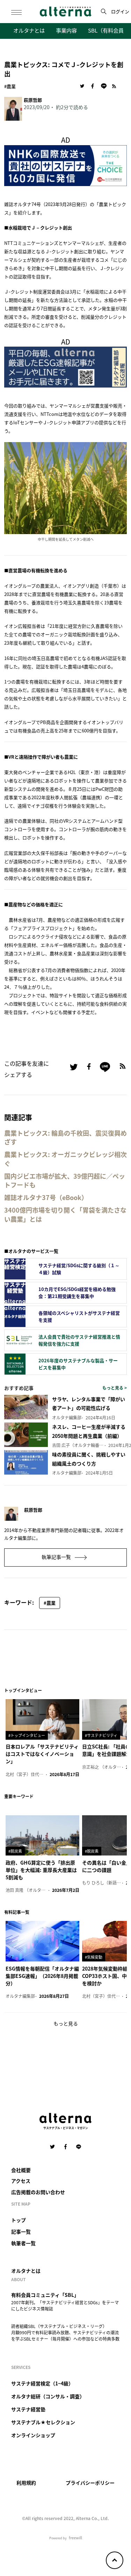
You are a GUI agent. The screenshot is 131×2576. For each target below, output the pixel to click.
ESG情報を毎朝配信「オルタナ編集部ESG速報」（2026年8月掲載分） (42, 1976)
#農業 (10, 86)
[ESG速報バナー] (65, 366)
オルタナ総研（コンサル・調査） (48, 2396)
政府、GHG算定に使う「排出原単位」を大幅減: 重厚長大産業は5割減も (41, 1870)
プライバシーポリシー (90, 2483)
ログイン (120, 11)
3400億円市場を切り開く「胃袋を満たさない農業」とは (65, 1214)
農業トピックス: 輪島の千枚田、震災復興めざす (65, 1137)
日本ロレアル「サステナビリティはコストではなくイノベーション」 (42, 1754)
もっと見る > (115, 1388)
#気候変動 (94, 1957)
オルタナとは (29, 30)
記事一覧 (21, 2231)
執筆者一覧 (23, 2243)
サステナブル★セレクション (43, 2422)
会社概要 (21, 2170)
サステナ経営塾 (28, 2409)
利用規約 (26, 2483)
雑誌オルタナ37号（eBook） (46, 1197)
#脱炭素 (15, 1851)
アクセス (21, 2181)
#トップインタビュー (27, 1735)
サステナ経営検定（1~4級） (42, 2383)
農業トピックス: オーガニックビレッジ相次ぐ (65, 1159)
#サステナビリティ (101, 1735)
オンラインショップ (33, 2435)
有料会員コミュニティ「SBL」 (45, 2295)
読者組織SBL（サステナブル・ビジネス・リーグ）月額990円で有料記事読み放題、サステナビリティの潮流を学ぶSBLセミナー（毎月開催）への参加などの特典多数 (65, 2332)
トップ (19, 2220)
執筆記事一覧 (57, 1557)
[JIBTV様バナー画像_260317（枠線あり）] (65, 165)
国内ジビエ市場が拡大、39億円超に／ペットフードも (65, 1180)
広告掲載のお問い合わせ (38, 2192)
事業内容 (66, 30)
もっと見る (66, 2023)
